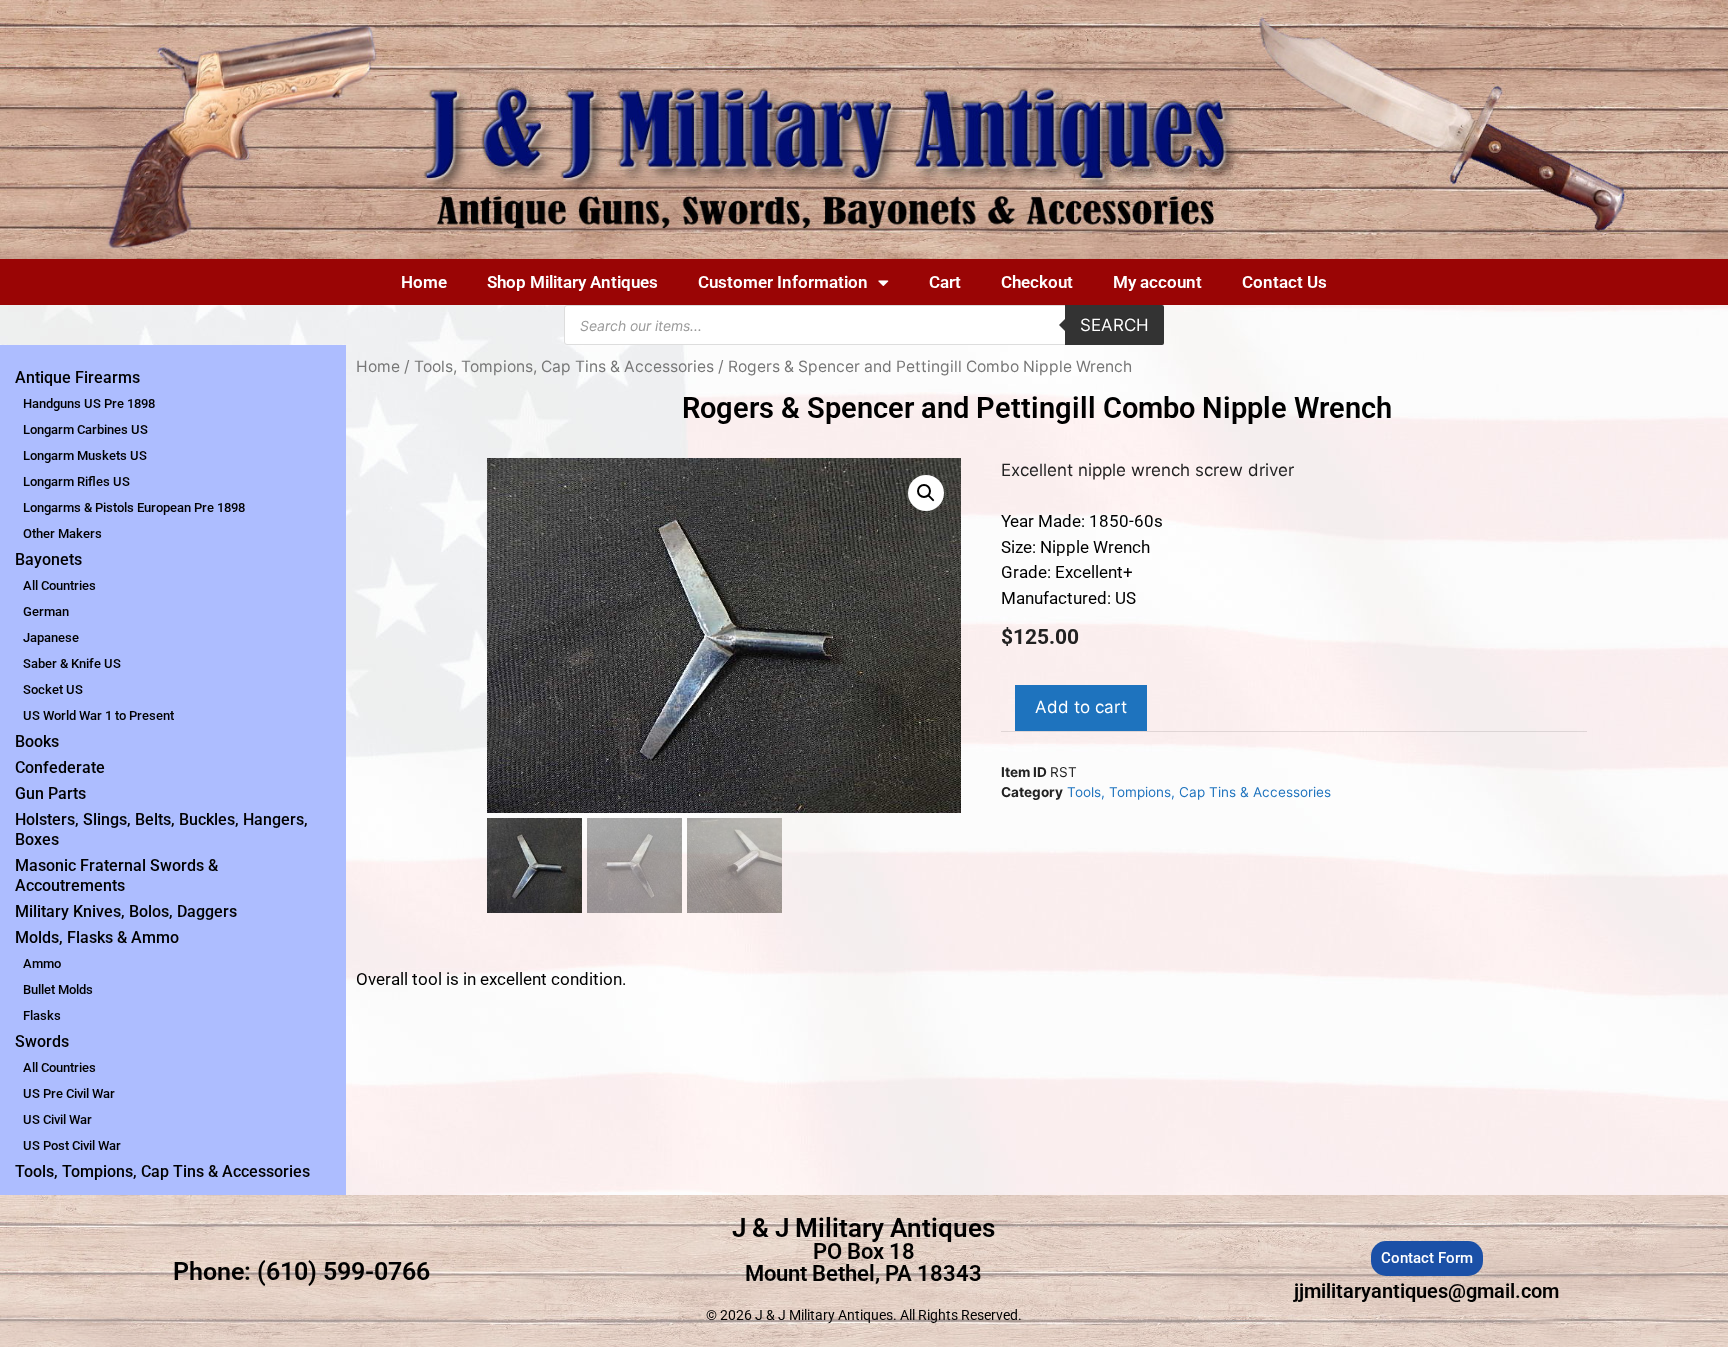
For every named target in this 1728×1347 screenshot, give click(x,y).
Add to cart (1081, 707)
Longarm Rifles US (76, 481)
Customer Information (783, 282)
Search (1114, 325)
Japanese (51, 637)
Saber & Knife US (72, 663)
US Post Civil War (72, 1145)
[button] (926, 493)
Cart (945, 282)
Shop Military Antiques (572, 282)
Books (37, 741)
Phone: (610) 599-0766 (301, 1271)
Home (424, 282)
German (46, 611)
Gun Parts (50, 793)
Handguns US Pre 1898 (89, 403)
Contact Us (1284, 282)
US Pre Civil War (69, 1093)
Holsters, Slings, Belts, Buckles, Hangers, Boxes (161, 829)
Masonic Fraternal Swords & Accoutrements (116, 875)
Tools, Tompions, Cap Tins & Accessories (162, 1171)
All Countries (59, 585)
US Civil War (57, 1119)
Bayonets (48, 559)
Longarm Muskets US (85, 455)
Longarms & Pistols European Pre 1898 (134, 507)
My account (1157, 282)
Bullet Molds (58, 989)
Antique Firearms (77, 377)
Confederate (60, 767)
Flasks (42, 1015)
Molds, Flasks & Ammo (97, 937)
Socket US (53, 689)
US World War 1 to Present (98, 715)
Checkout (1037, 282)
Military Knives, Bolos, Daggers (126, 911)
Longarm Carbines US (85, 429)
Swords (42, 1041)
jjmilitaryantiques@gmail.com (1426, 1291)
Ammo (42, 963)
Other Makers (62, 533)
